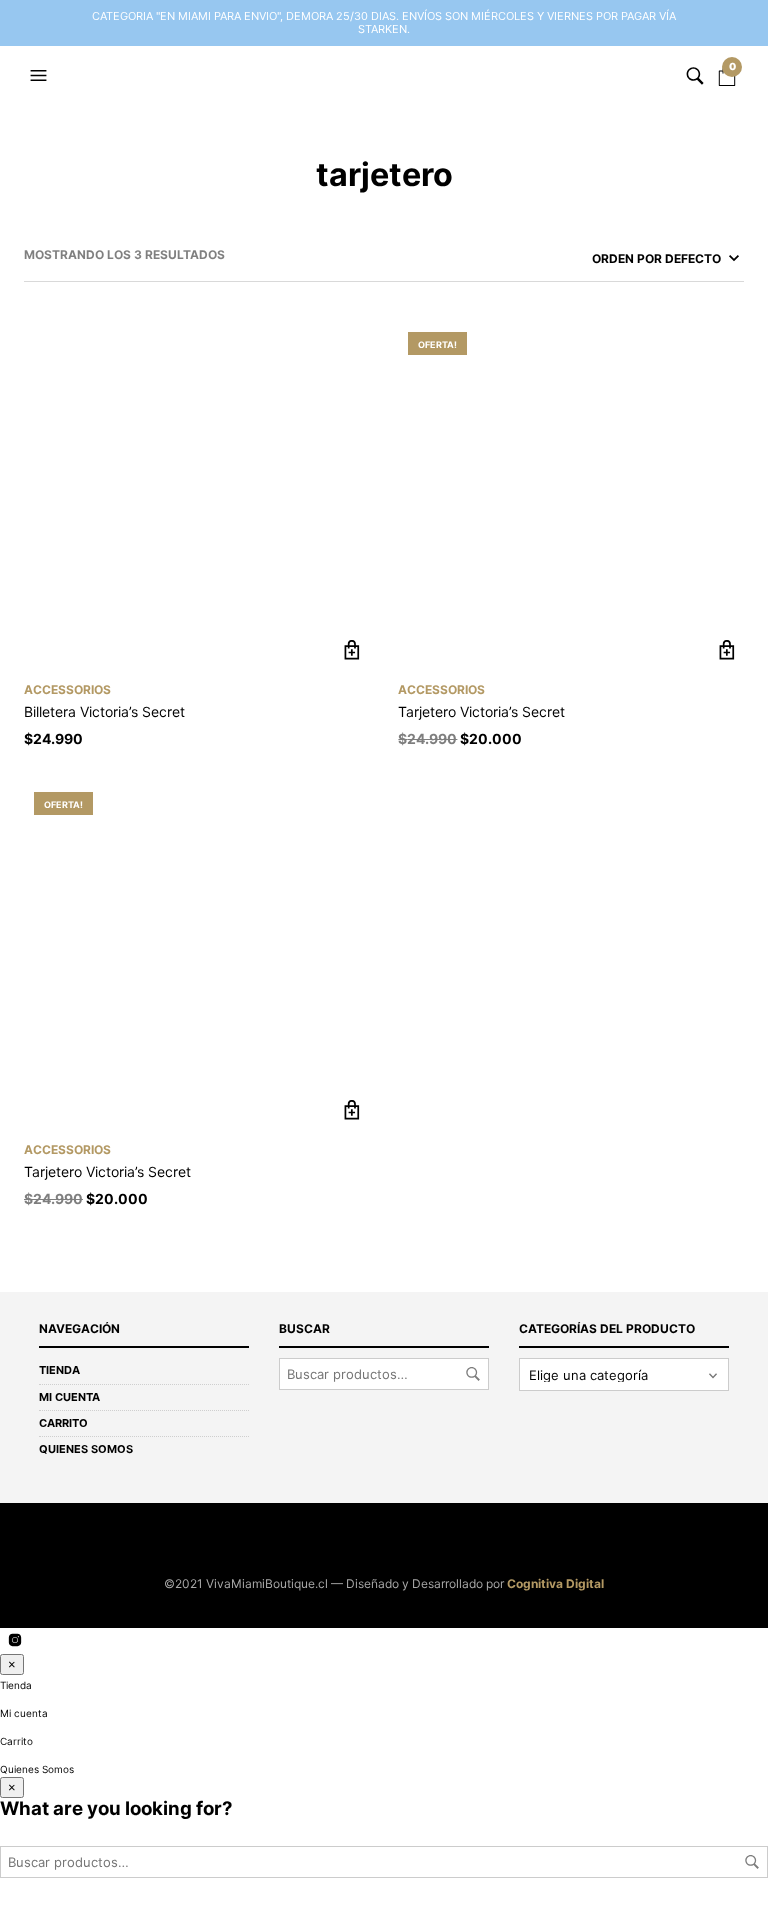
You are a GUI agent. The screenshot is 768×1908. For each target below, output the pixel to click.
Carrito (63, 1423)
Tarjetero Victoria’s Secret (481, 711)
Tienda (59, 1370)
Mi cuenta (69, 1397)
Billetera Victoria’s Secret (104, 711)
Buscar (473, 1374)
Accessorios (67, 689)
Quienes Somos (86, 1449)
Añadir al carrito (352, 650)
